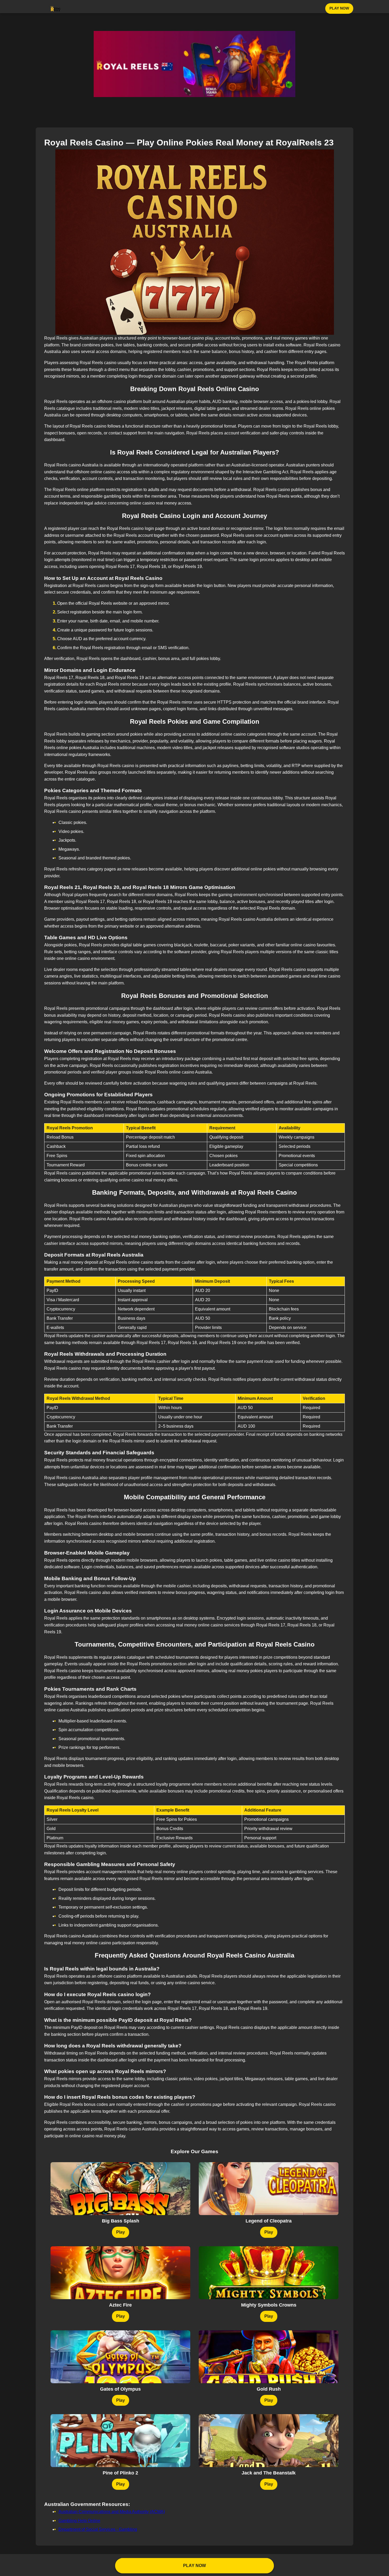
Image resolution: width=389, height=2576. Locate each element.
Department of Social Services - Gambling (98, 2529)
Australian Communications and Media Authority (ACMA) (112, 2512)
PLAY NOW (339, 8)
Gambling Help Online (79, 2521)
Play (121, 2232)
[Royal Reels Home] (56, 8)
